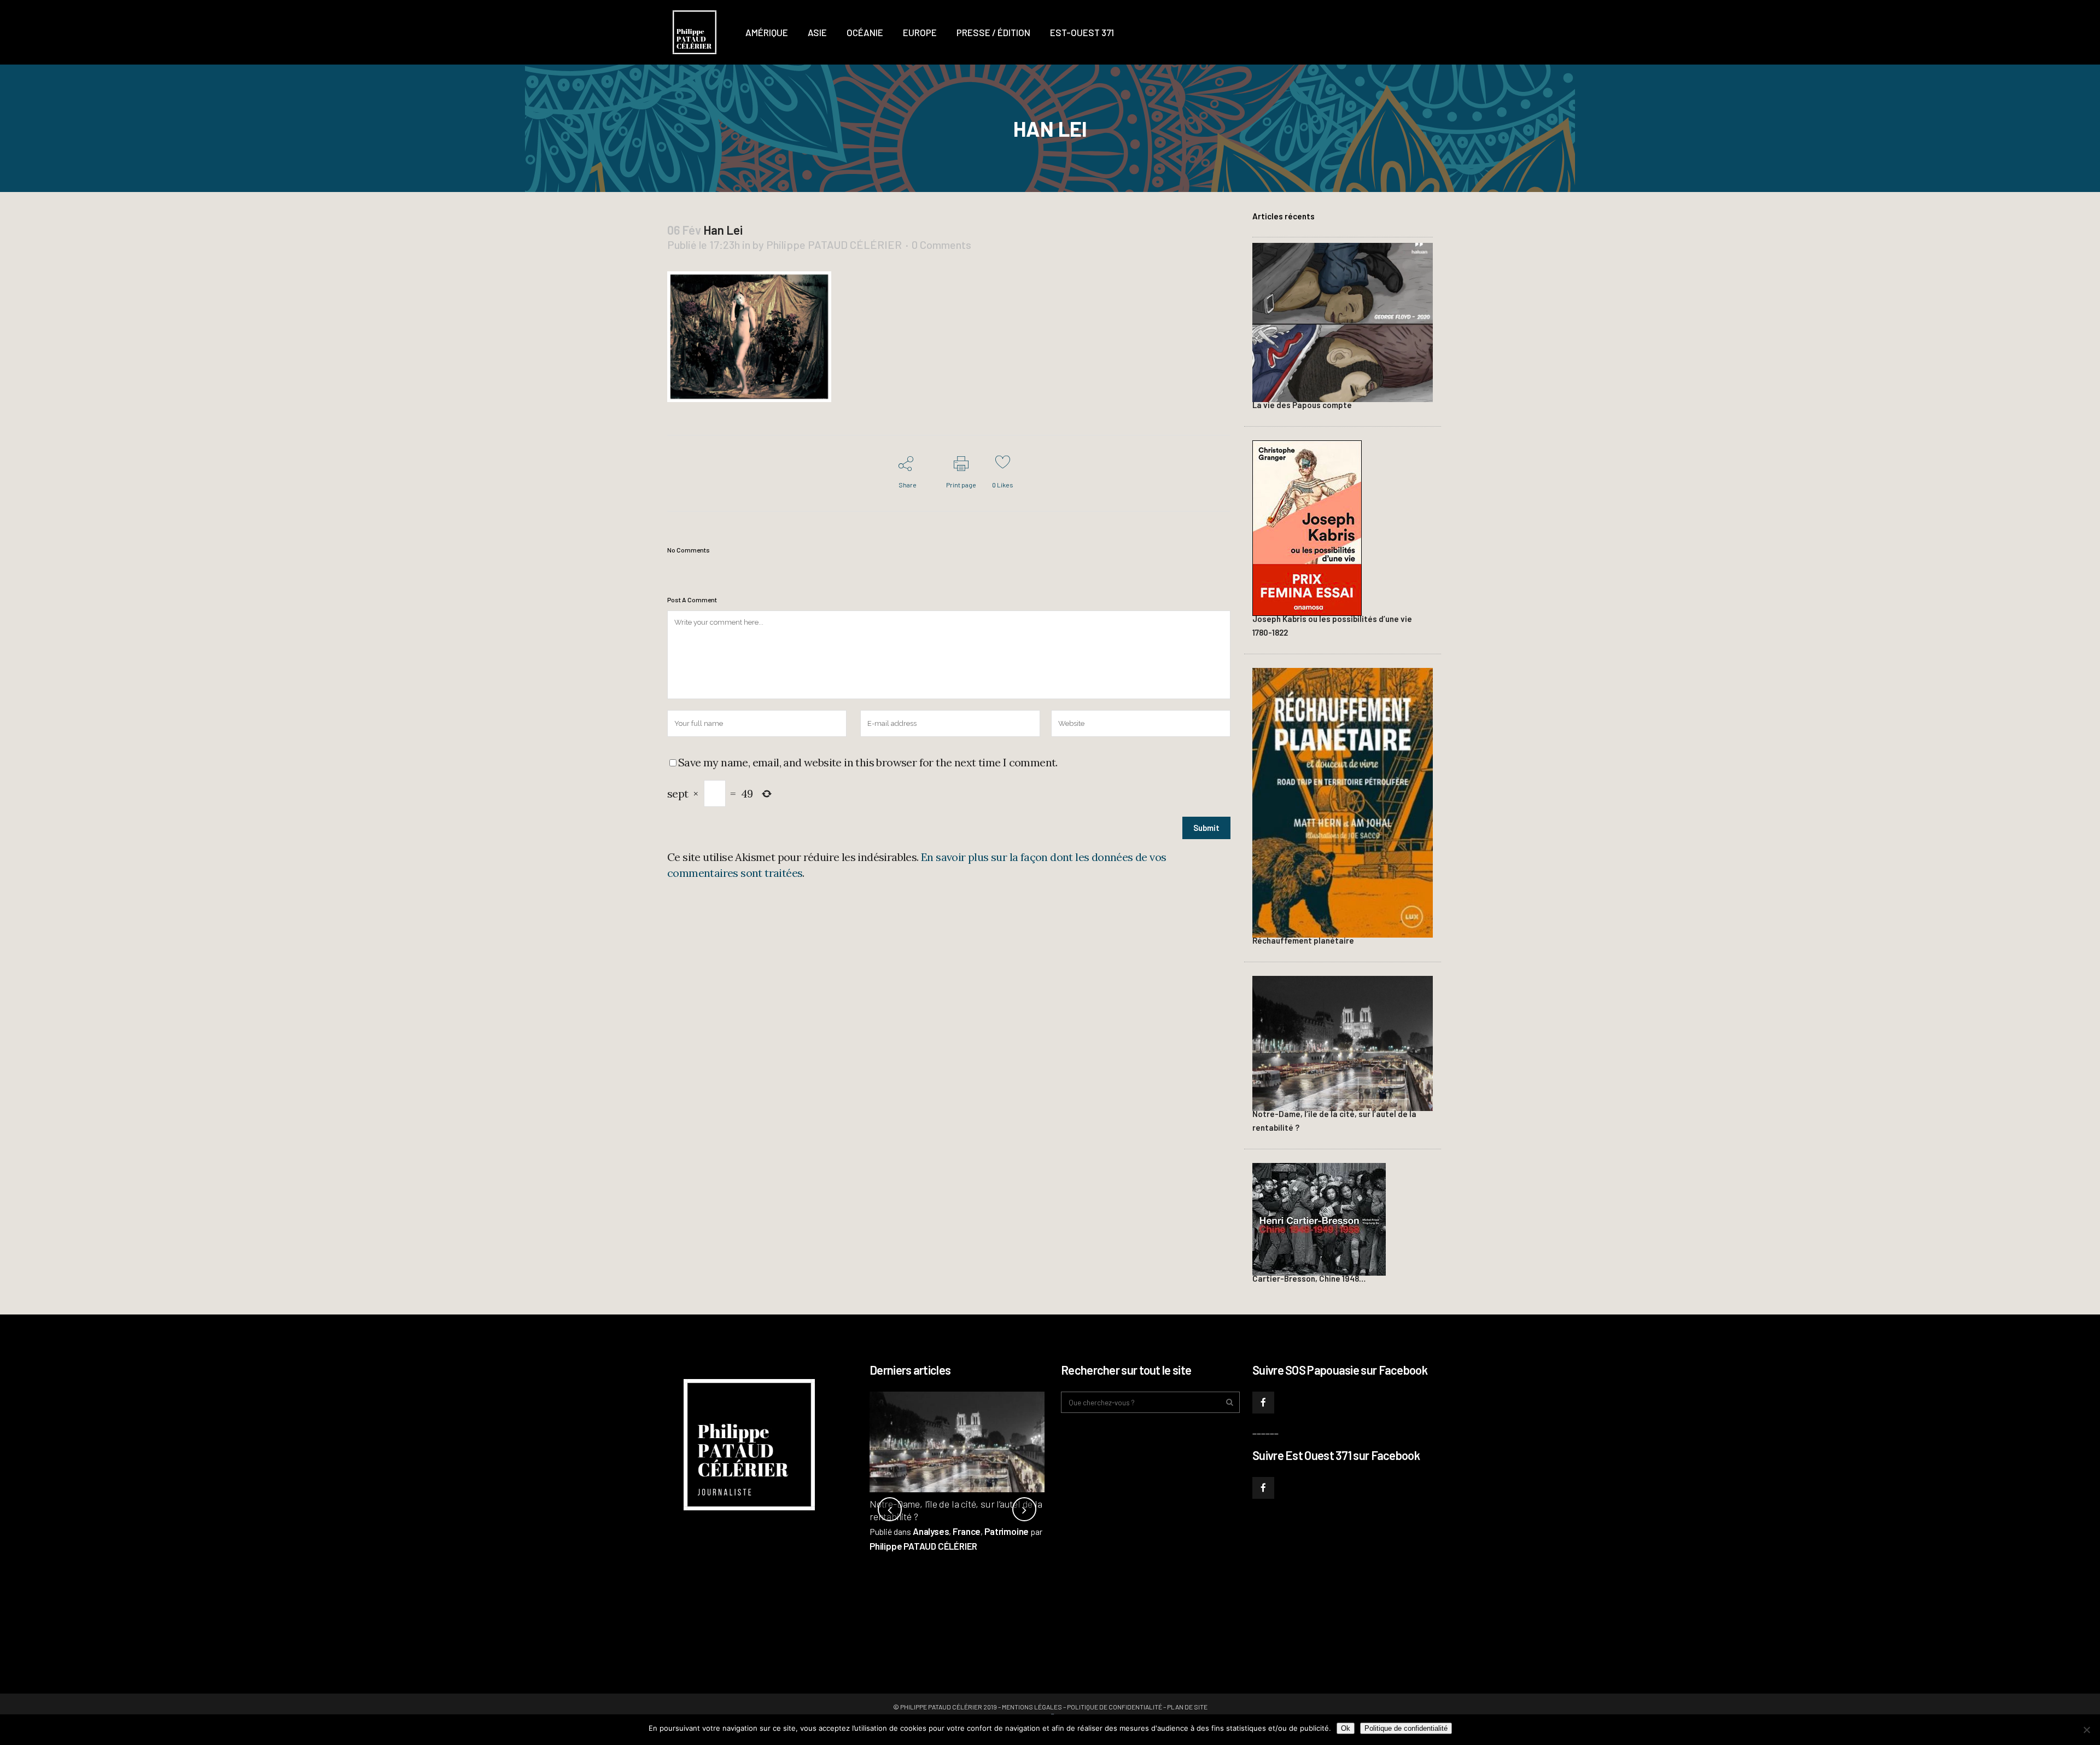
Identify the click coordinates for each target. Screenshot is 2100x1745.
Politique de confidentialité (1115, 1707)
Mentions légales (1032, 1707)
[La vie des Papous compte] (1343, 321)
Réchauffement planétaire (1303, 940)
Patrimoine (1007, 1531)
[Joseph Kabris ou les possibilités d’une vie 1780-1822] (1307, 527)
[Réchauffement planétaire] (1343, 801)
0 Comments (941, 245)
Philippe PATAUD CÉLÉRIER (834, 245)
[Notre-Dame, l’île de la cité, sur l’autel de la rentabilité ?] (1343, 1042)
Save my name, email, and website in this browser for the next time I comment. (868, 762)
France (967, 1531)
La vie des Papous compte (1302, 405)
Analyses (931, 1531)
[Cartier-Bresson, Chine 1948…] (1319, 1218)
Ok (1346, 1728)
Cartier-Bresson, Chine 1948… (1309, 1278)
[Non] (2086, 1730)
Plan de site (1187, 1707)
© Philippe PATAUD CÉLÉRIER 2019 (945, 1707)
